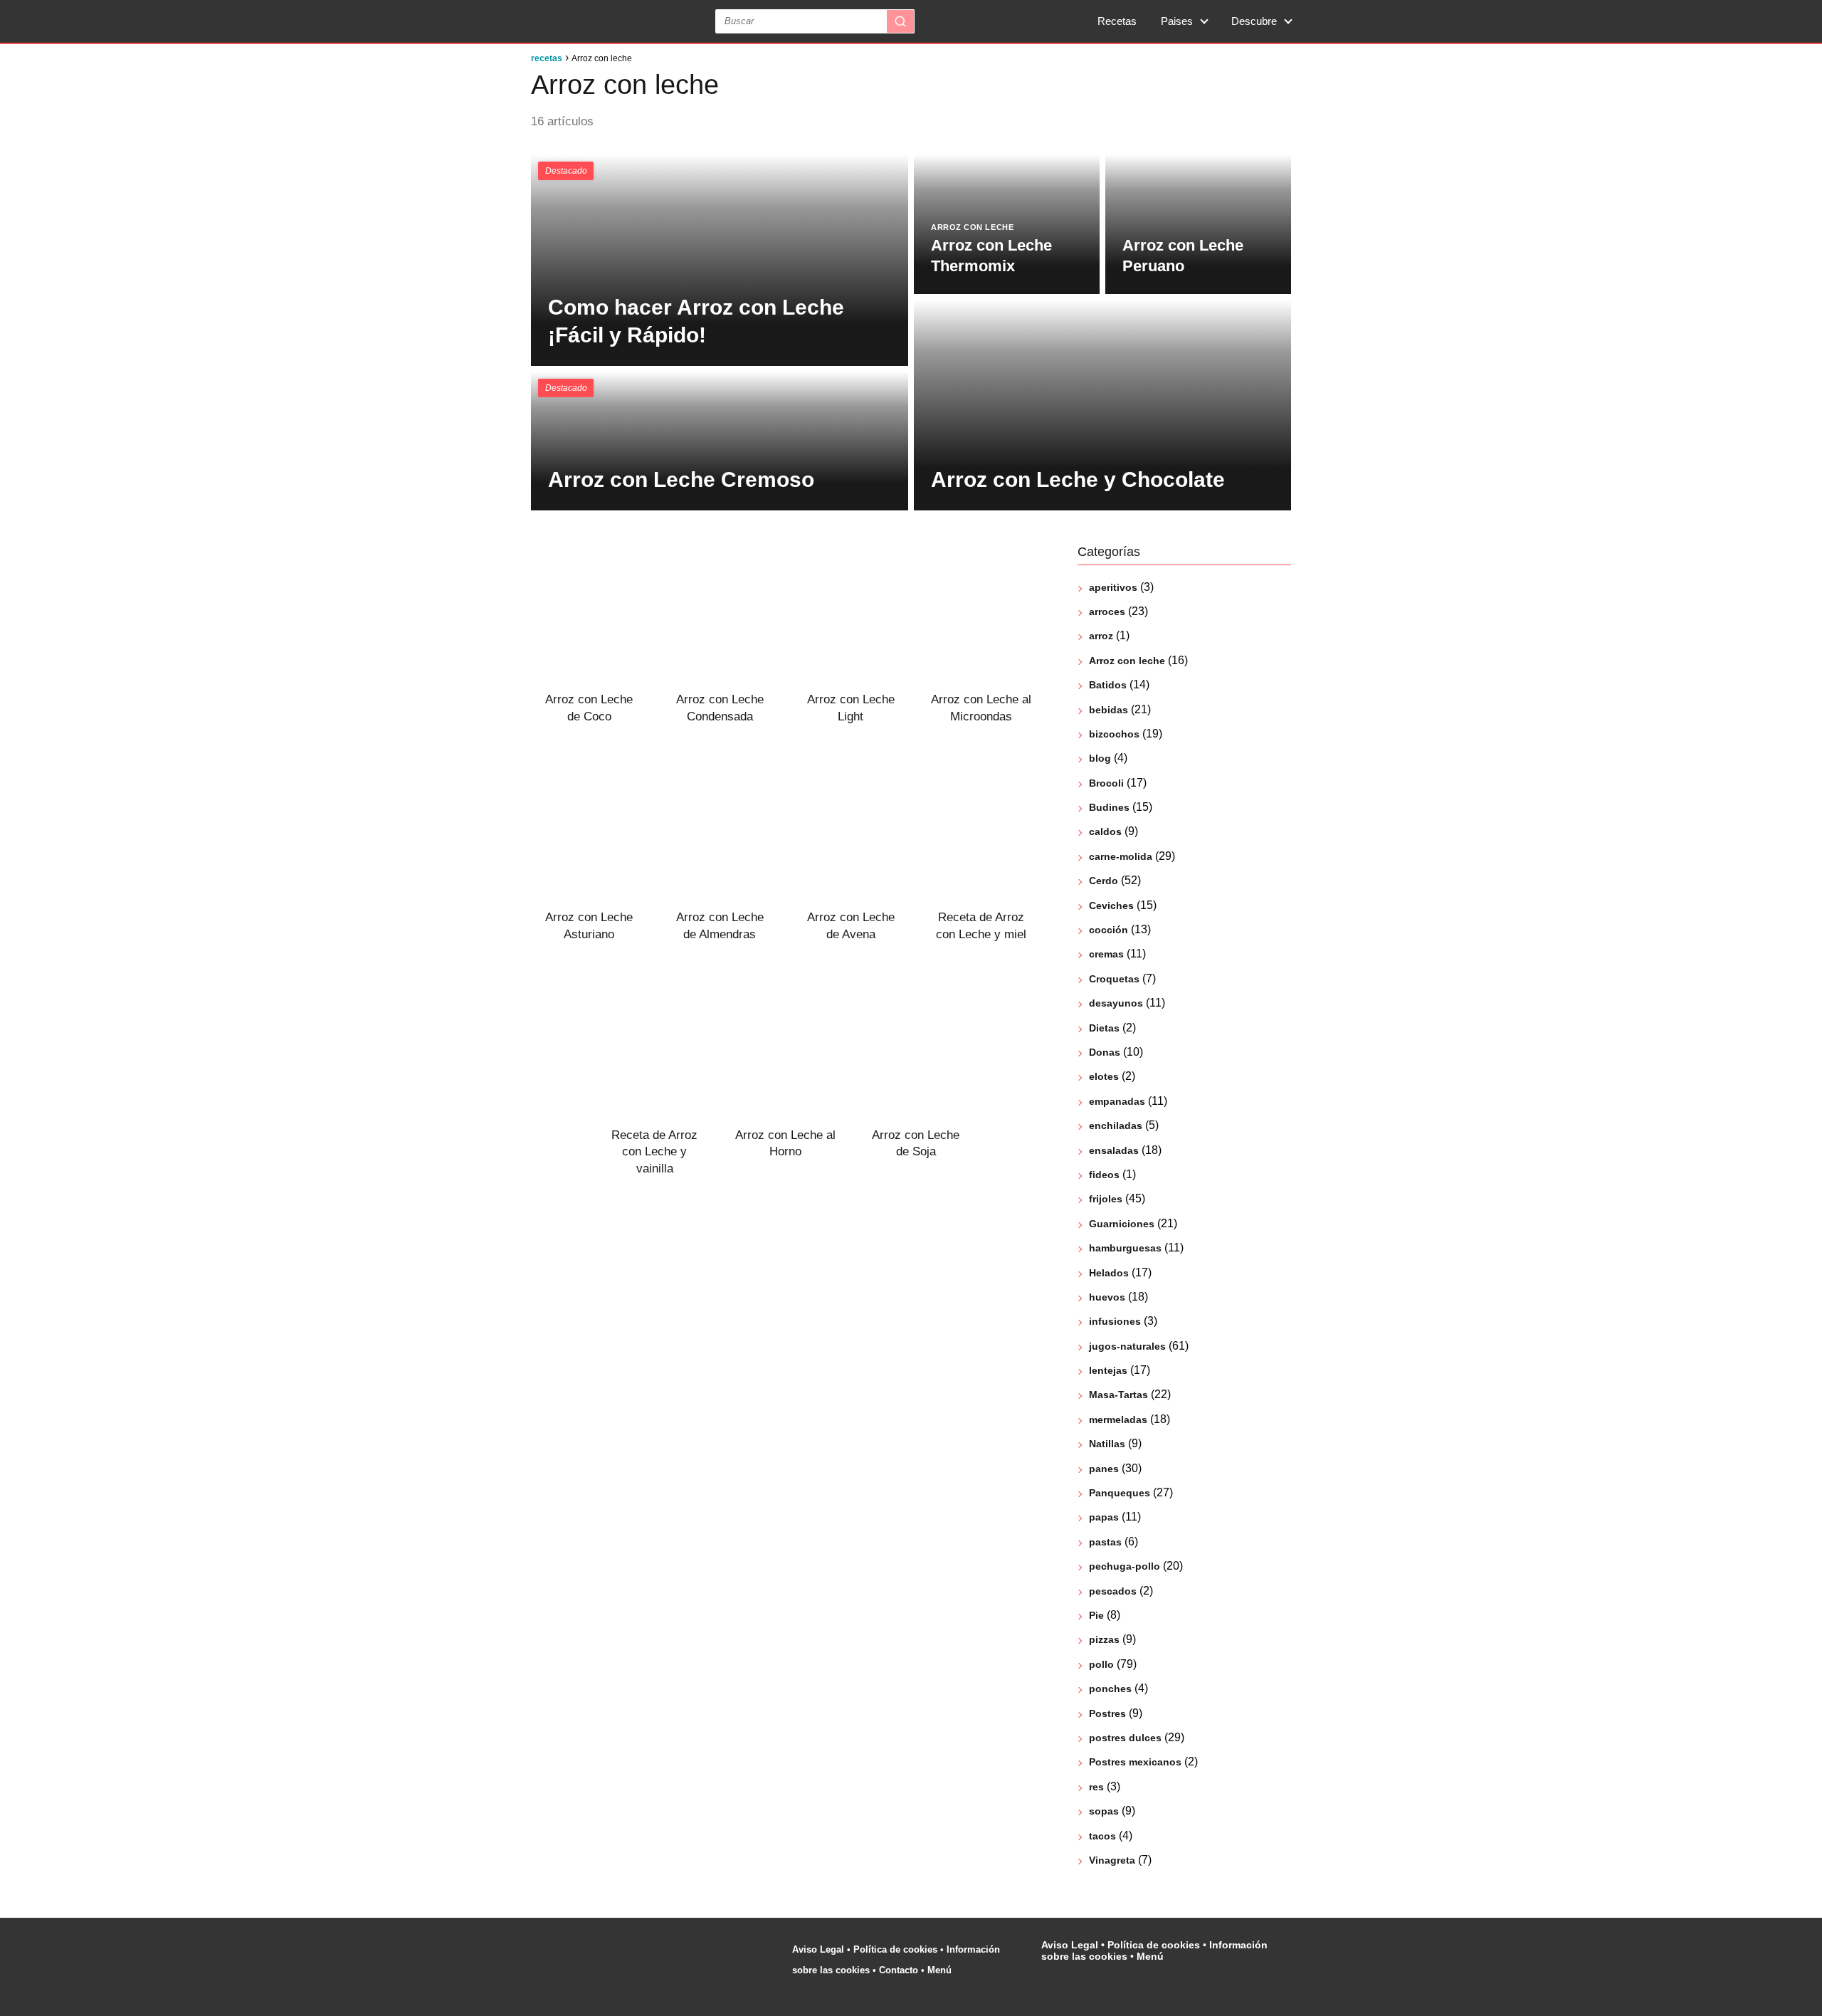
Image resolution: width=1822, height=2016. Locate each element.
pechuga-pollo (1125, 1566)
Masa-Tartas (1118, 1395)
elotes (1104, 1076)
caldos (1105, 831)
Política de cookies (895, 1949)
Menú (941, 1970)
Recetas (1117, 21)
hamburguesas (1125, 1248)
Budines (1109, 807)
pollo (1101, 1664)
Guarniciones (1122, 1224)
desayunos (1116, 1003)
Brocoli (1106, 783)
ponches (1110, 1689)
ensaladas (1114, 1150)
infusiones (1115, 1321)
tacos (1102, 1836)
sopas (1104, 1811)
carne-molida (1121, 856)
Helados (1109, 1273)
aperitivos (1113, 587)
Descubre (1254, 21)
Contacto (899, 1970)
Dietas (1104, 1028)
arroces (1107, 611)
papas (1104, 1517)
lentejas (1108, 1370)
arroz (1101, 636)
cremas (1106, 954)
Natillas (1107, 1444)
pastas (1105, 1542)
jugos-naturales (1127, 1346)
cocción (1109, 930)
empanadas (1117, 1101)
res (1096, 1787)
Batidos (1108, 685)
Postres (1107, 1713)
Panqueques (1120, 1493)
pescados (1113, 1591)
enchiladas (1116, 1125)
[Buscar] (900, 21)
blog (1100, 758)
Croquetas (1114, 979)
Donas (1105, 1052)
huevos (1107, 1297)
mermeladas (1118, 1419)
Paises (1177, 21)
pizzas (1104, 1639)
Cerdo (1104, 881)
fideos (1104, 1175)
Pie (1096, 1615)
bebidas (1109, 710)
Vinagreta (1112, 1860)
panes (1104, 1469)
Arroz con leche (1127, 661)
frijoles (1106, 1199)
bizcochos (1114, 734)
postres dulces (1125, 1738)
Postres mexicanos (1135, 1762)
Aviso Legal (818, 1949)
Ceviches (1111, 905)
